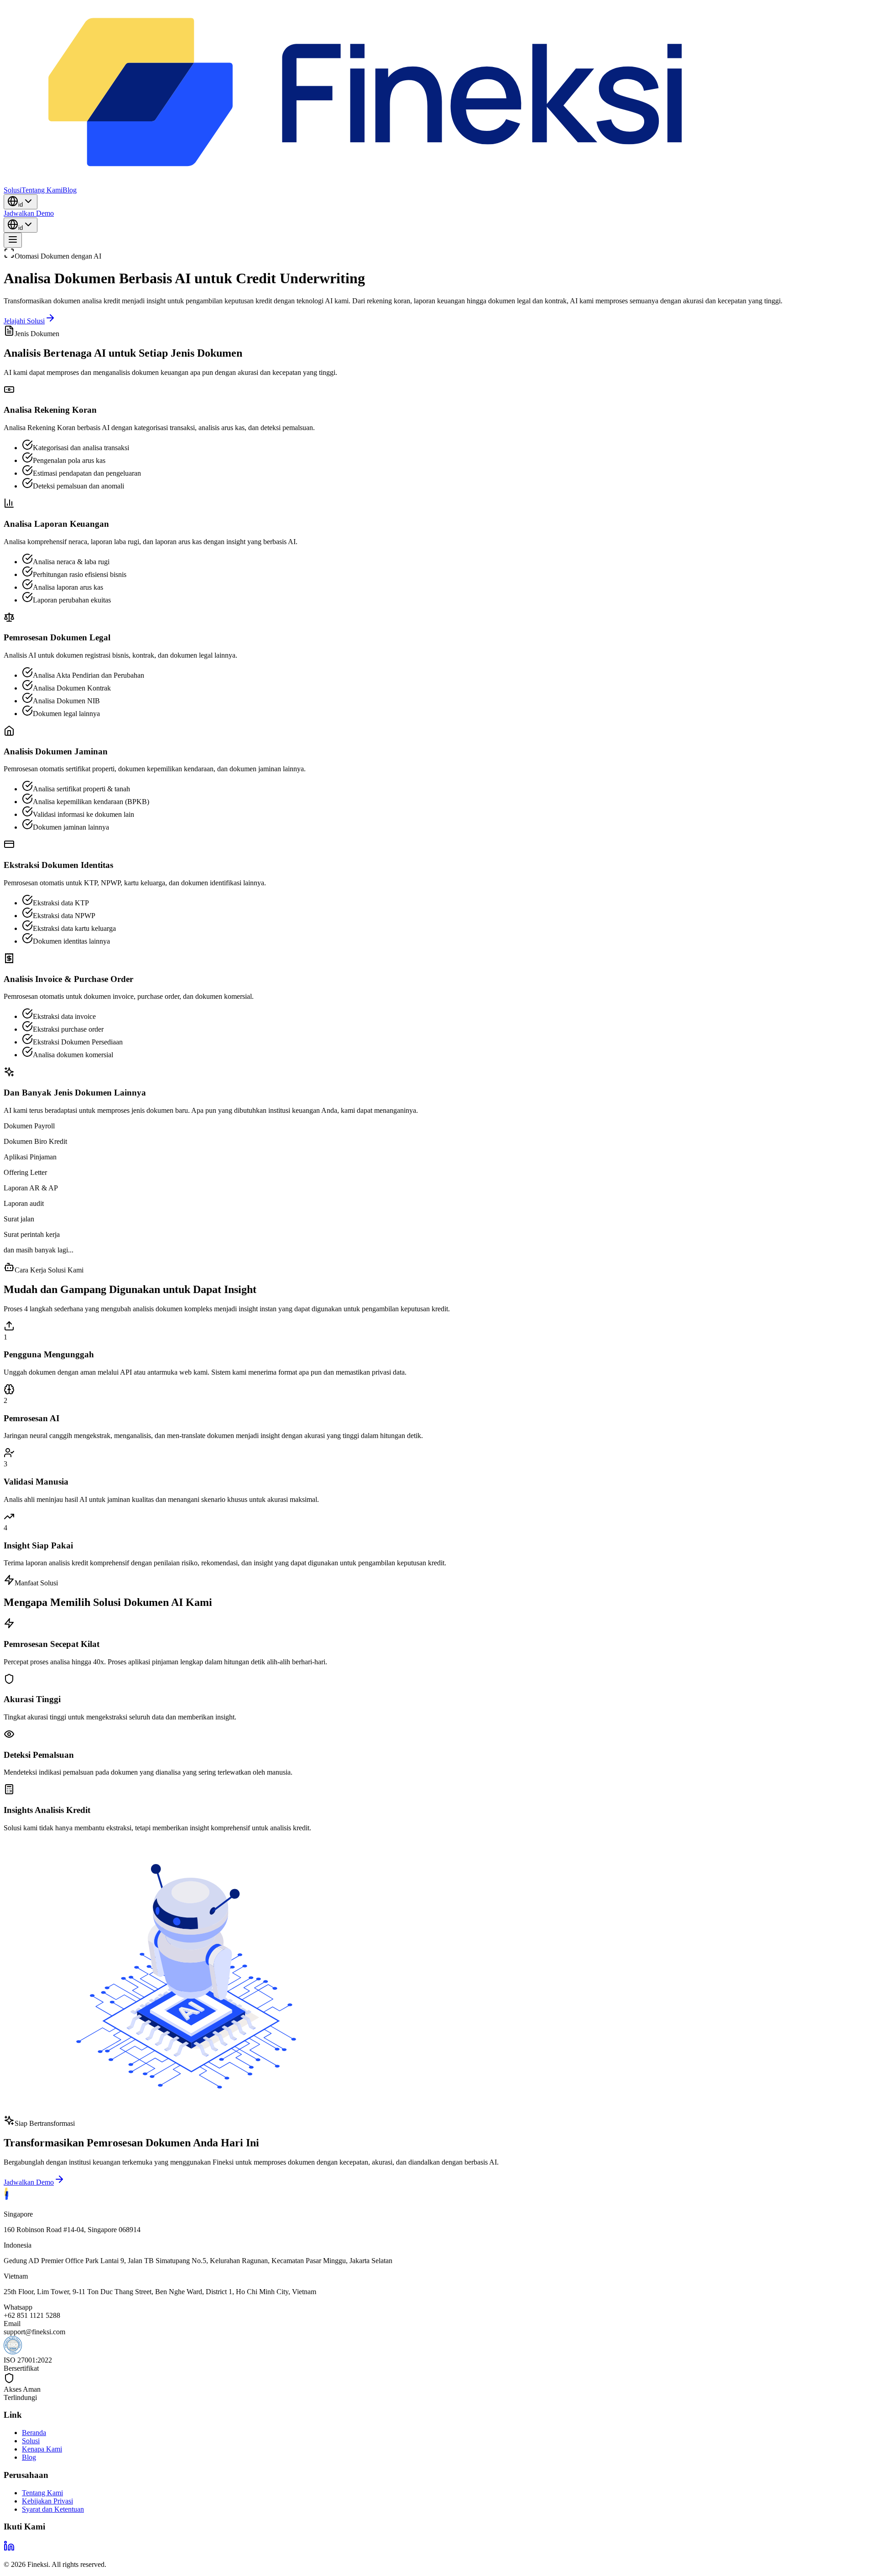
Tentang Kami (42, 2493)
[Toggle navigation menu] (13, 240)
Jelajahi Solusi (24, 321)
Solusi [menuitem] (13, 190)
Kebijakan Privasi (47, 2501)
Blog (29, 2457)
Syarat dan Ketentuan (53, 2509)
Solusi (31, 2441)
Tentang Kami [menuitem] (42, 190)
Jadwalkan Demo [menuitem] (29, 213)
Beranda (34, 2433)
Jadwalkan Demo (29, 2182)
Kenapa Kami (42, 2449)
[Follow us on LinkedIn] (9, 2549)
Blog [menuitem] (70, 190)
